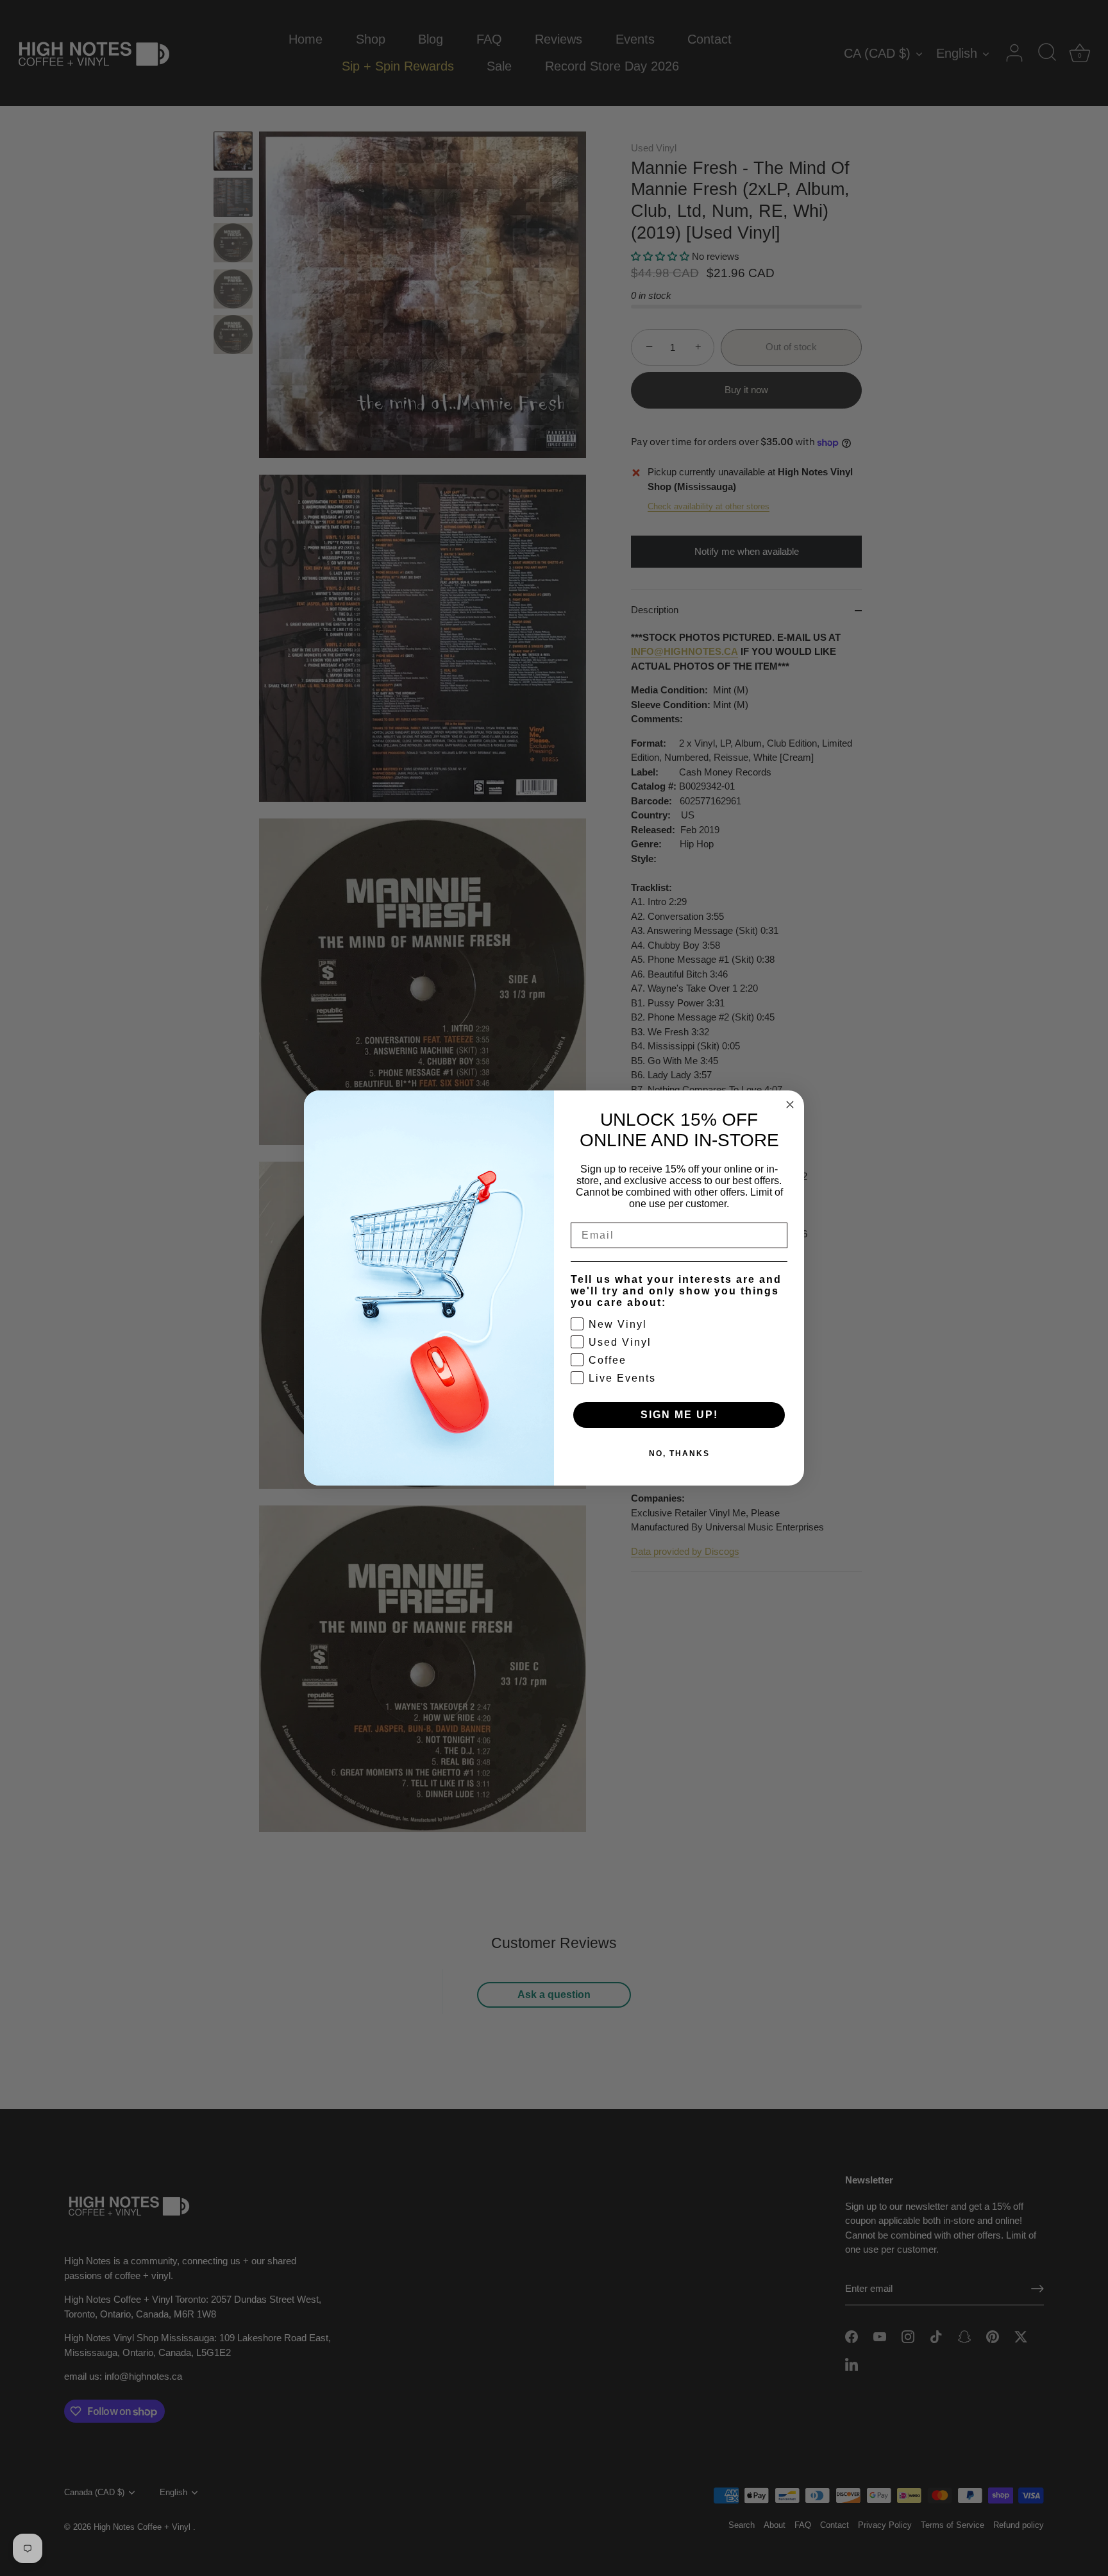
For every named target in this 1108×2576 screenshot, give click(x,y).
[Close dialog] (790, 1105)
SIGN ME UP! (679, 1415)
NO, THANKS (679, 1453)
